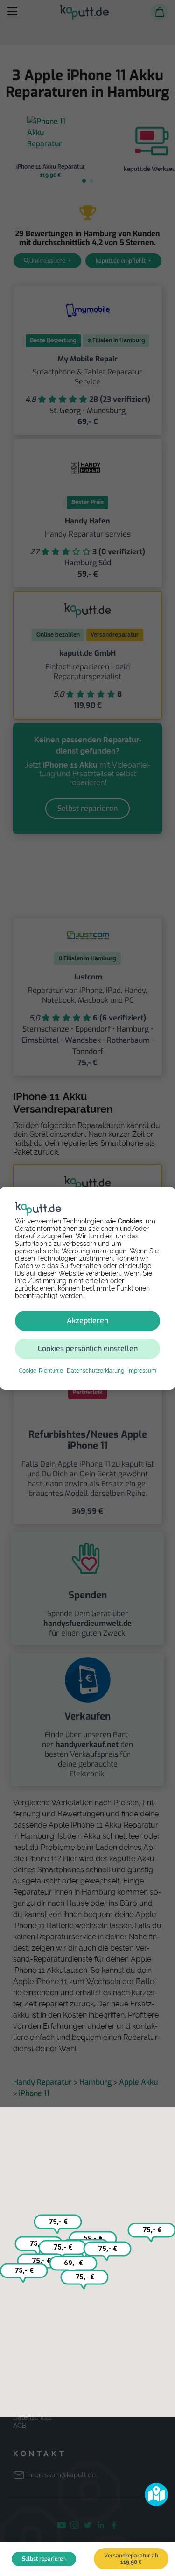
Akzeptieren (87, 1321)
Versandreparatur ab (131, 2559)
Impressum (142, 1371)
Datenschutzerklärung (95, 1371)
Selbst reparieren (44, 2559)
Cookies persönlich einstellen (88, 1349)
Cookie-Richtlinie (41, 1371)
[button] (156, 2494)
